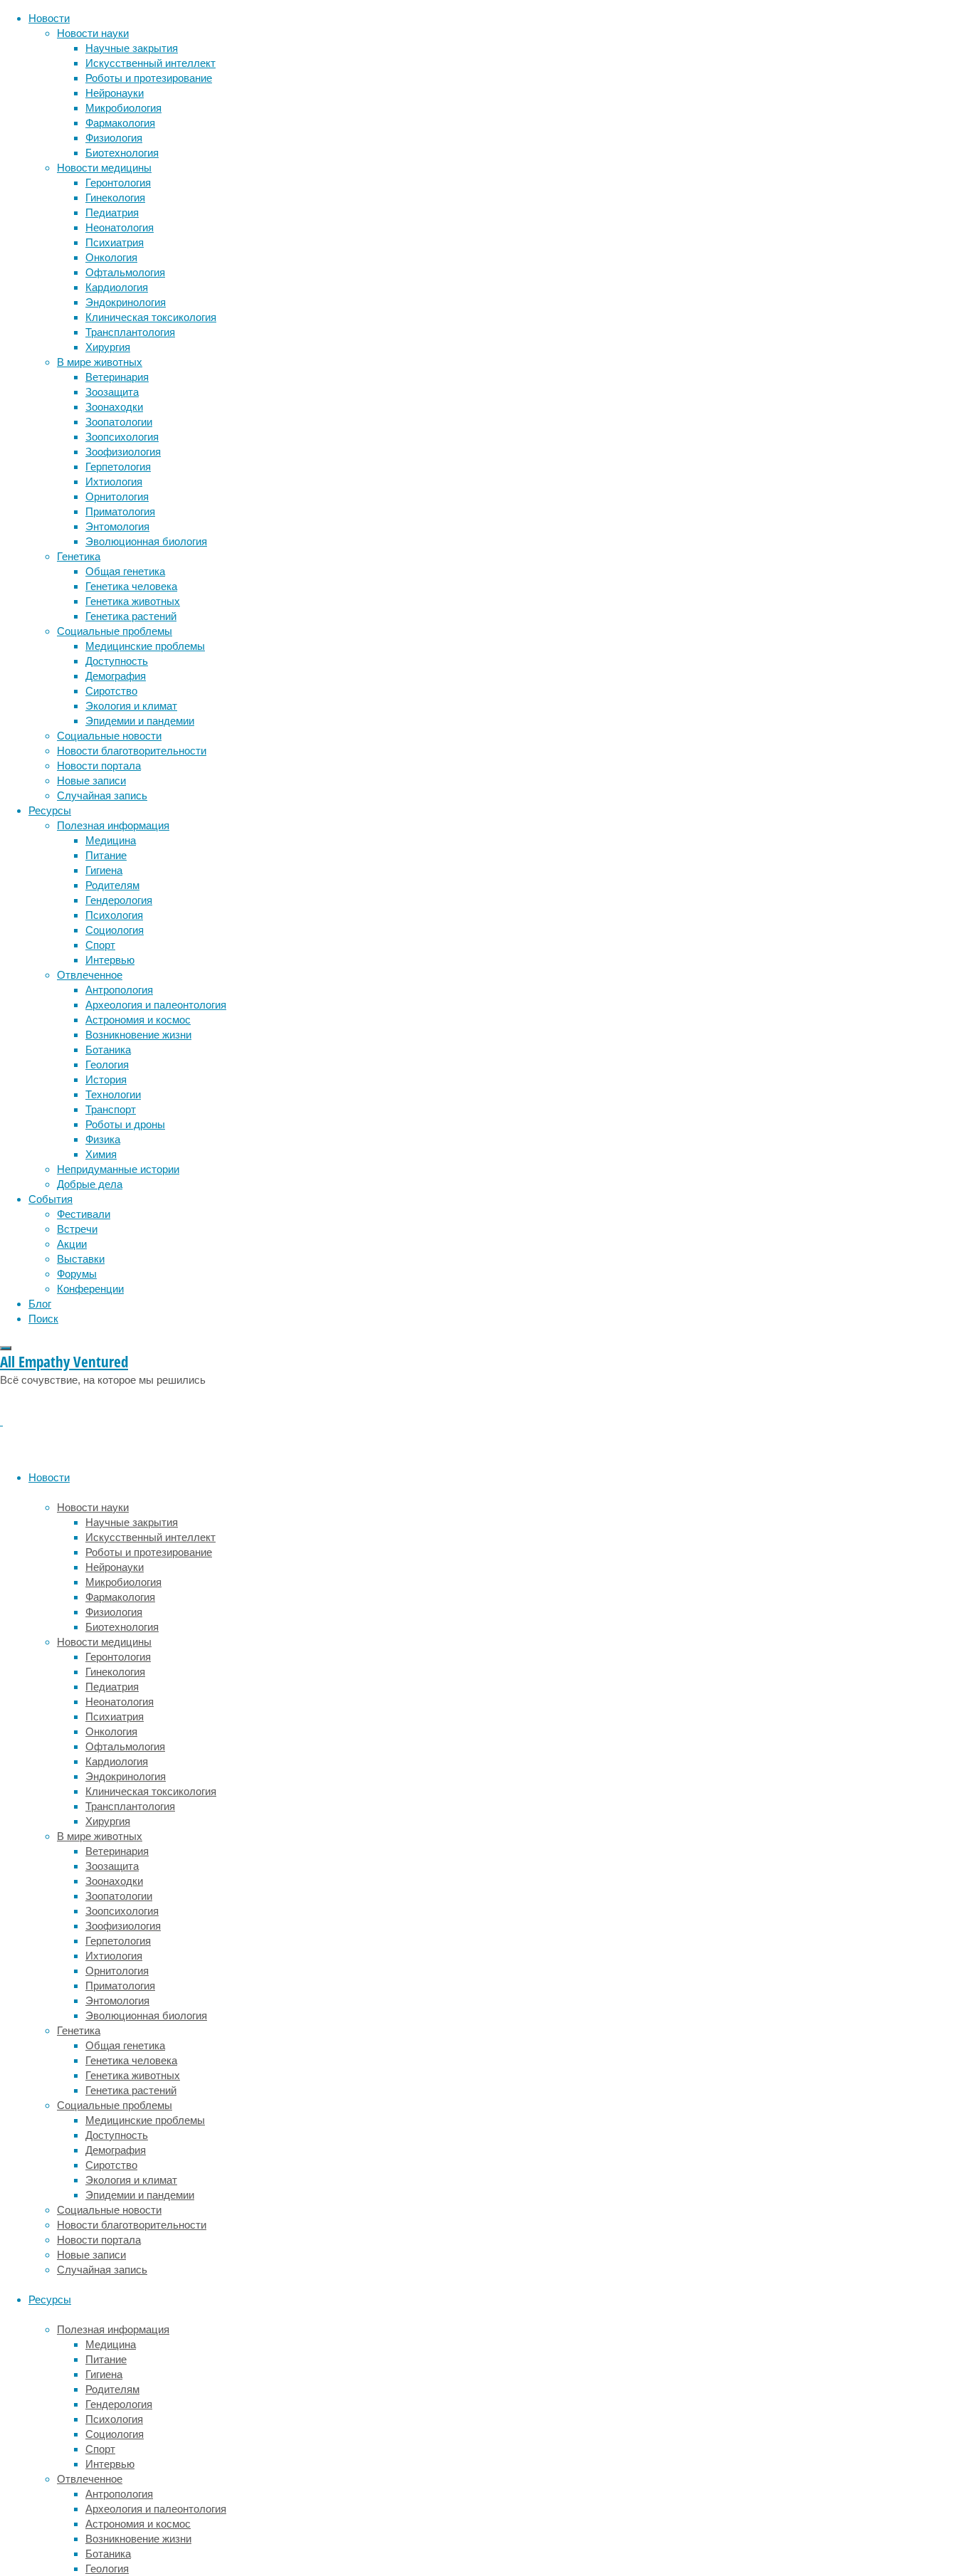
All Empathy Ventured (64, 1362)
